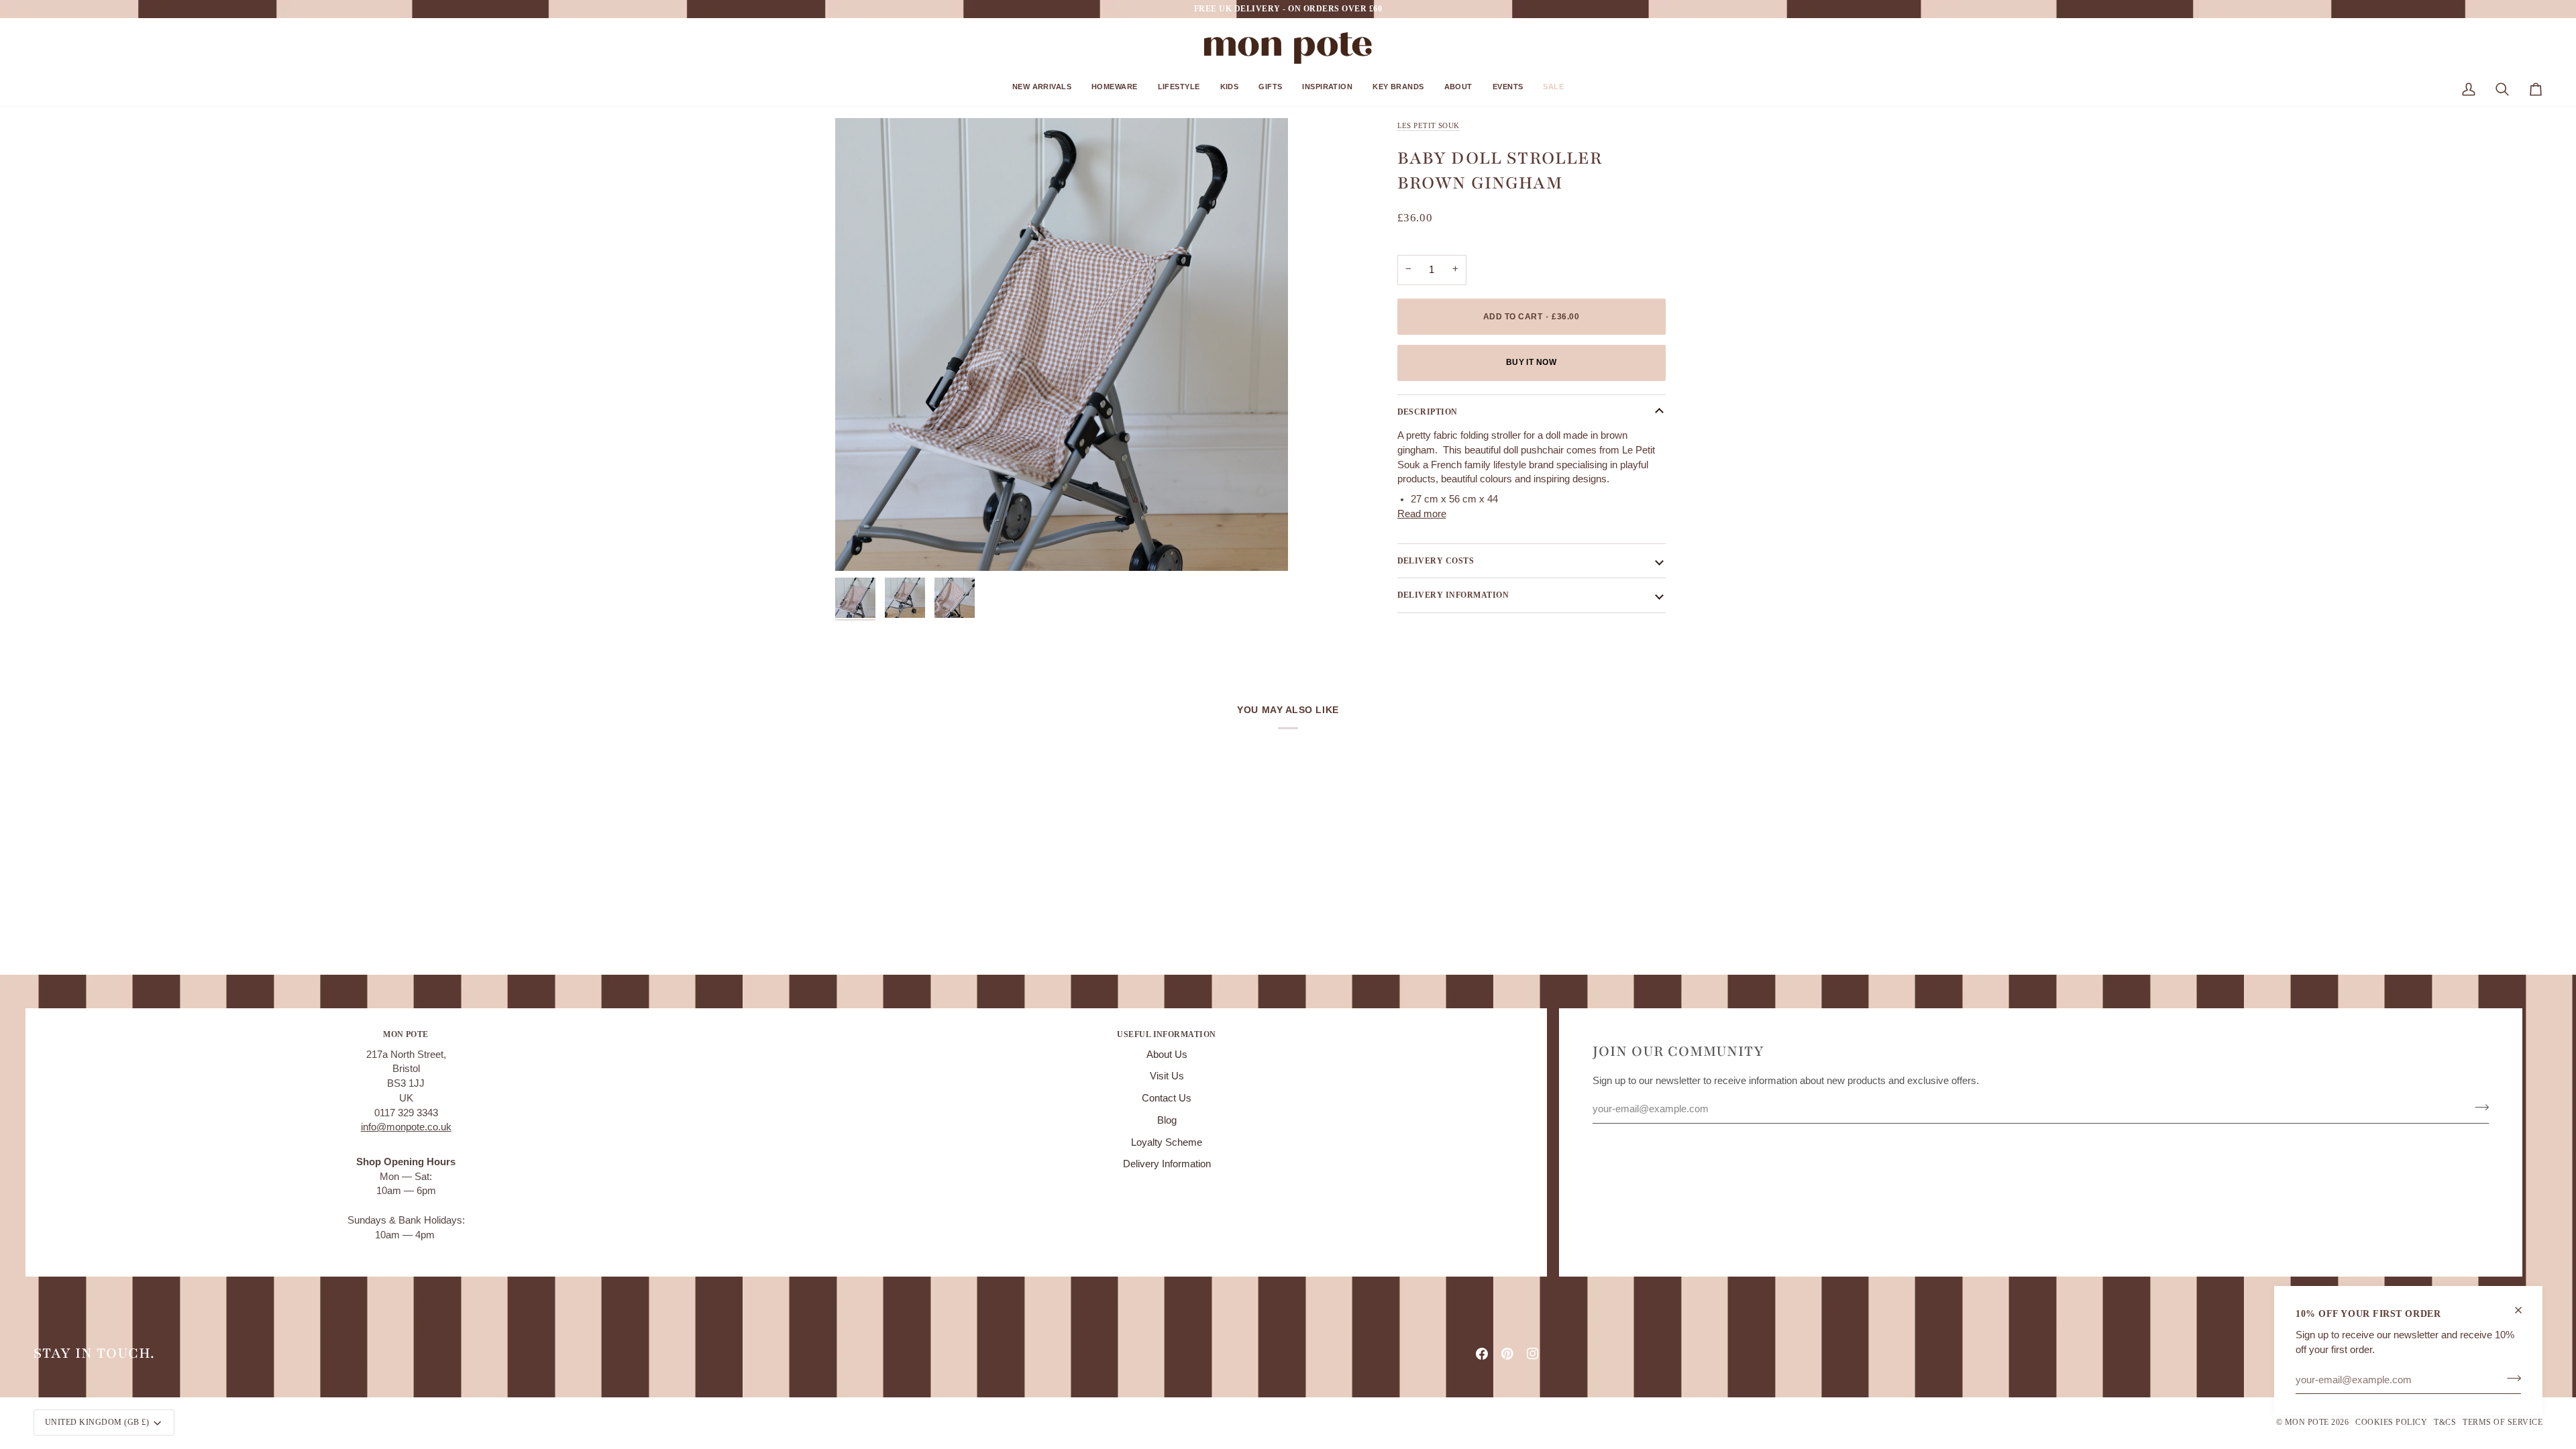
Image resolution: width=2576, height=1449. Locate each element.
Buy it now (1532, 362)
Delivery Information (1167, 1164)
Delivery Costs (1436, 561)
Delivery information (1453, 595)
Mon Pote (2307, 1422)
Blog (1167, 1120)
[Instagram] (1533, 1354)
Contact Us (1167, 1098)
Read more (1422, 514)
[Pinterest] (1507, 1354)
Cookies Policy (2391, 1422)
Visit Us (1167, 1076)
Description (1428, 412)
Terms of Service (2503, 1422)
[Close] (2524, 1310)
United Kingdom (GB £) (97, 1422)
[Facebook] (1482, 1354)
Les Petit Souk (1429, 125)
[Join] (2510, 1378)
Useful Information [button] (1167, 1034)
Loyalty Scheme (1167, 1142)
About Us (1167, 1055)
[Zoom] (1062, 344)
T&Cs (2445, 1422)
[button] (1042, 92)
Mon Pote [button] (406, 1034)
